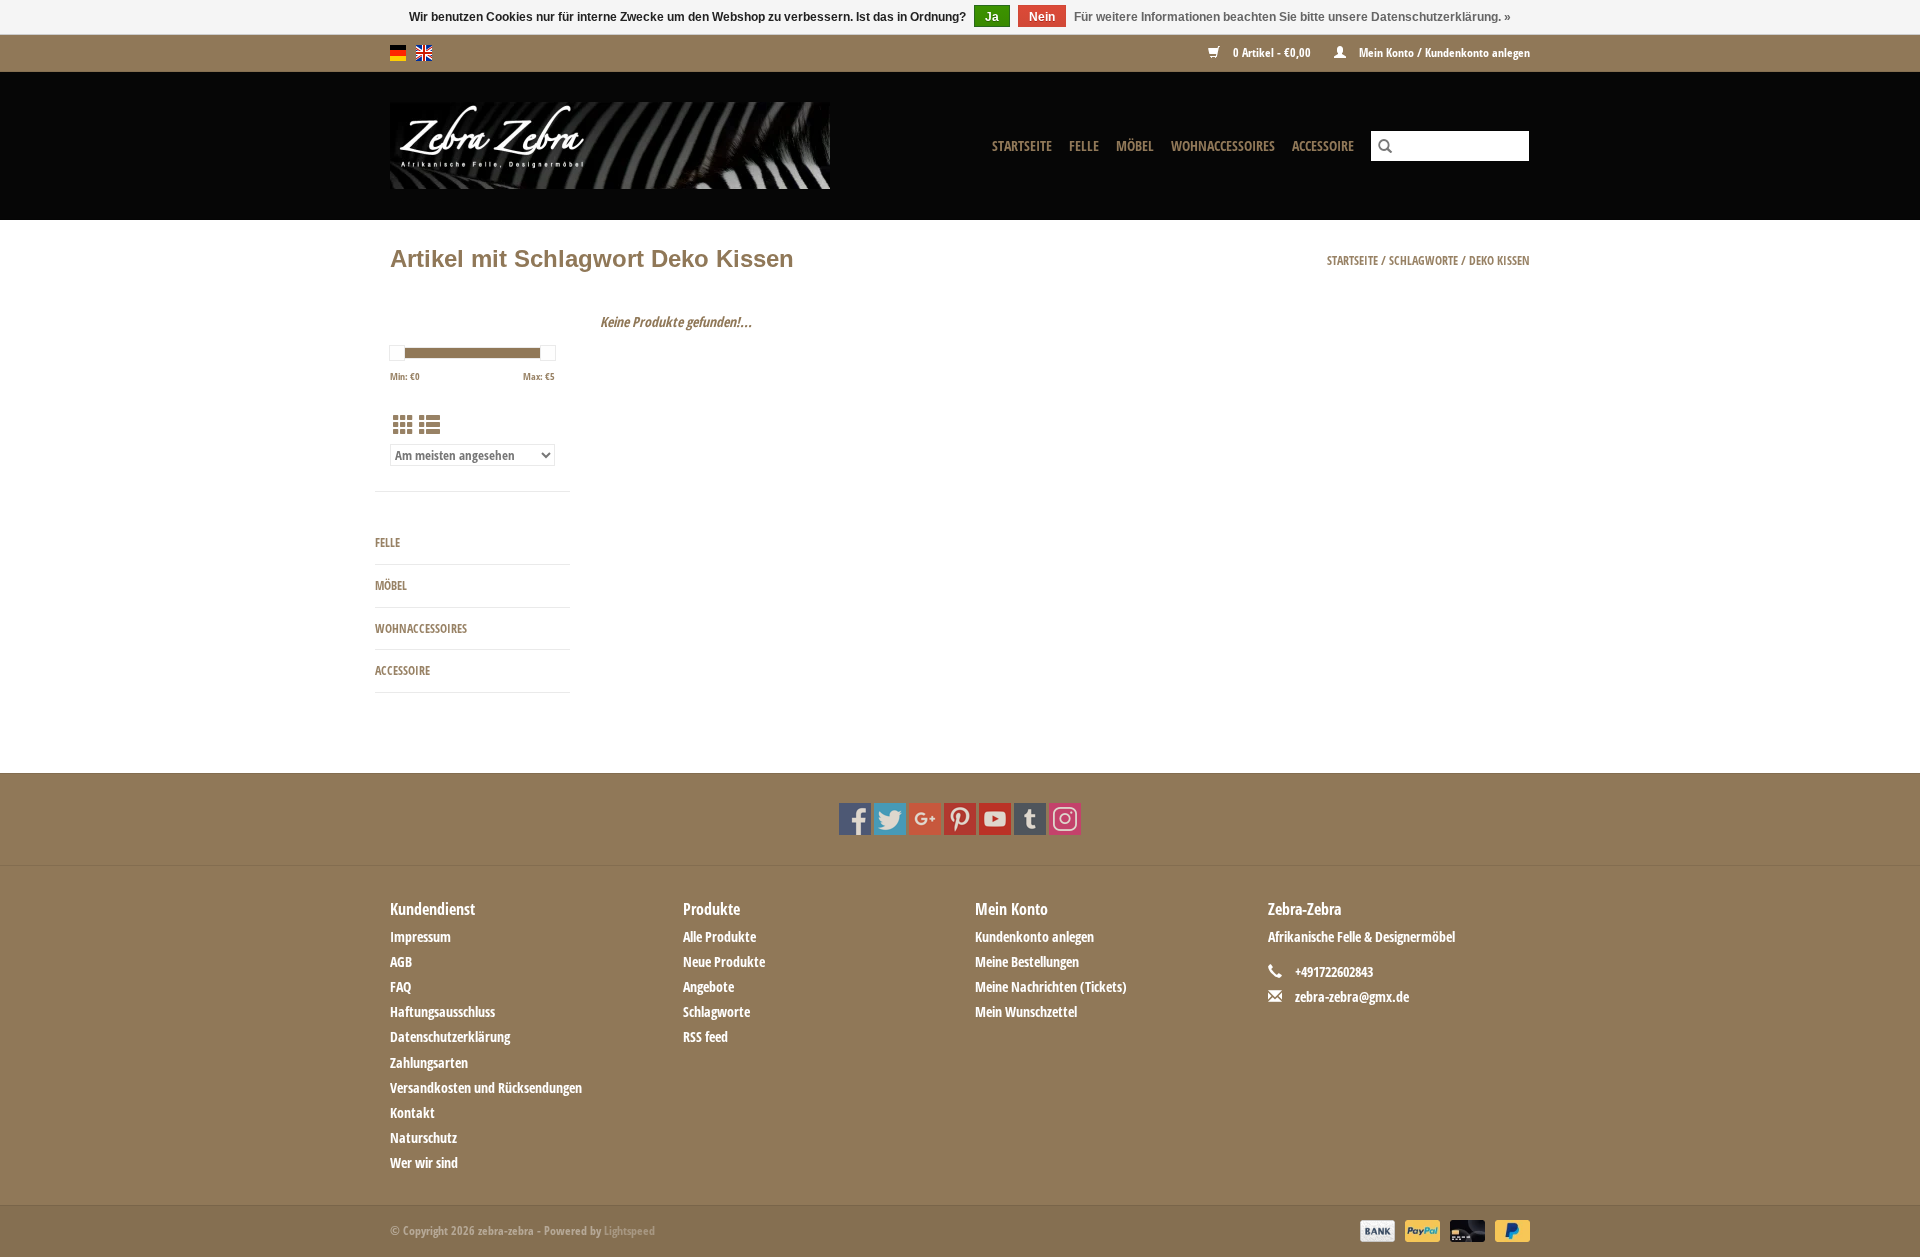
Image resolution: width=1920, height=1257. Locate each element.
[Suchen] (1385, 146)
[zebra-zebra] (645, 145)
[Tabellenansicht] (403, 425)
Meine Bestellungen (1027, 961)
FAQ (400, 986)
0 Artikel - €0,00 (1272, 52)
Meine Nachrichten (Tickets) (1051, 986)
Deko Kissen (1499, 260)
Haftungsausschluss (442, 1011)
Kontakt (412, 1112)
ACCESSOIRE (1323, 145)
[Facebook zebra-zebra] (855, 819)
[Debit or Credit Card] (1465, 1230)
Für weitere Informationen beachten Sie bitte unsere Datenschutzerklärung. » (1292, 17)
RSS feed (705, 1036)
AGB (401, 961)
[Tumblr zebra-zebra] (1030, 819)
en (424, 53)
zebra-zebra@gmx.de (1352, 996)
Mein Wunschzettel (1026, 1011)
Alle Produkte (719, 936)
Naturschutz (423, 1137)
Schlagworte (1423, 260)
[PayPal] (1420, 1230)
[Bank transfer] (1375, 1230)
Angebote (708, 986)
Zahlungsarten (429, 1062)
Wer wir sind (424, 1162)
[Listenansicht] (429, 425)
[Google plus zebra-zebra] (925, 819)
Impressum (420, 936)
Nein (1042, 17)
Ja (992, 17)
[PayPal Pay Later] (1509, 1230)
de (398, 53)
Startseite (1022, 145)
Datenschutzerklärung (450, 1036)
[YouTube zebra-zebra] (995, 819)
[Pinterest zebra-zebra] (960, 819)
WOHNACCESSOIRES (1223, 145)
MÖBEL (1135, 145)
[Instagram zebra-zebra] (1065, 819)
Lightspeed (629, 1230)
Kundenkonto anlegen (1034, 936)
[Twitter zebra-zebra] (890, 819)
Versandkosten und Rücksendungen (486, 1087)
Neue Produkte (724, 961)
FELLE (1084, 145)
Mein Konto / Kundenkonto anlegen (1443, 52)
